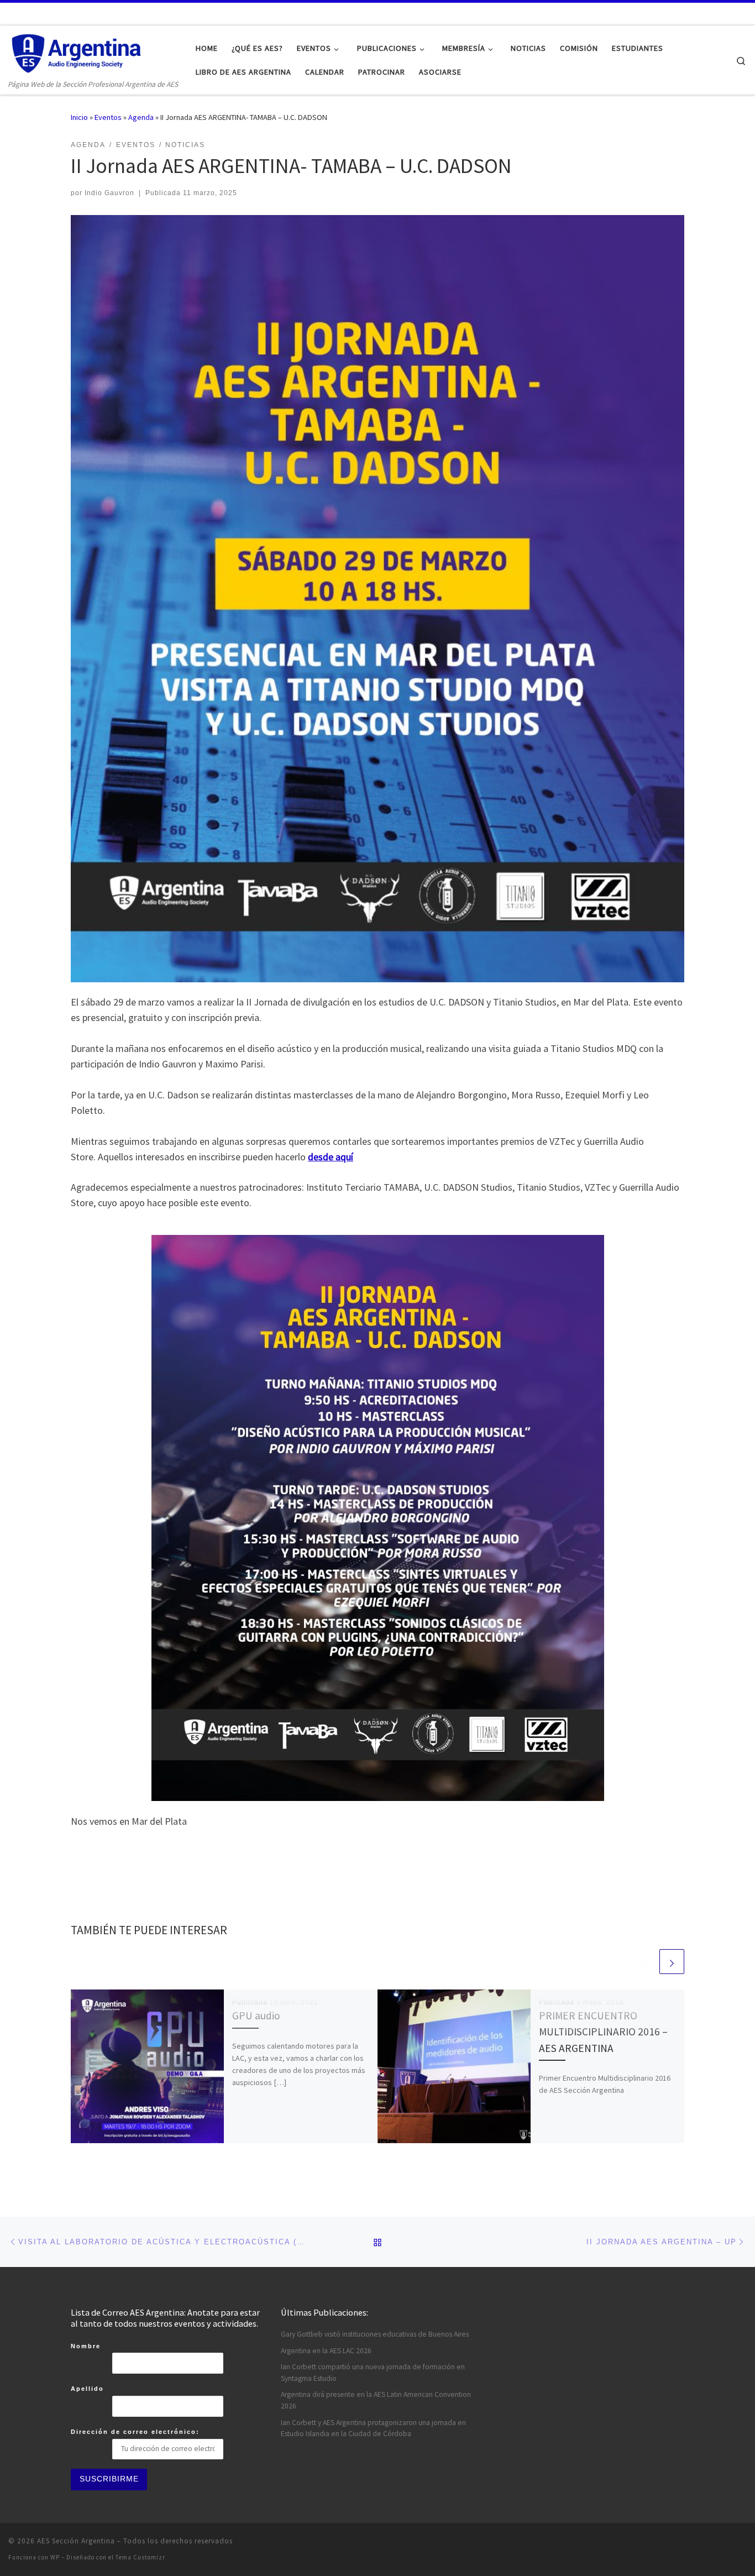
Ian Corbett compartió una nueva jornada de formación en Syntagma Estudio (373, 2373)
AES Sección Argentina (76, 2541)
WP (55, 2557)
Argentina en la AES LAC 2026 (326, 2351)
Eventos (108, 117)
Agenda (141, 117)
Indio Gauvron (109, 193)
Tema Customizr (140, 2557)
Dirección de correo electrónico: (135, 2432)
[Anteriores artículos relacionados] (645, 1962)
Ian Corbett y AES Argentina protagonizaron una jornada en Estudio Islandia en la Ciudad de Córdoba (373, 2428)
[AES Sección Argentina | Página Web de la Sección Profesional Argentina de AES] (77, 52)
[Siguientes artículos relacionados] (672, 1962)
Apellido (87, 2389)
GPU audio (256, 2015)
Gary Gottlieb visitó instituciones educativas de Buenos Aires (375, 2334)
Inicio (79, 117)
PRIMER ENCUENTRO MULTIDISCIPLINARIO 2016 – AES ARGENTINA (603, 2032)
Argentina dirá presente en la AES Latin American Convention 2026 (376, 2400)
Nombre (86, 2346)
